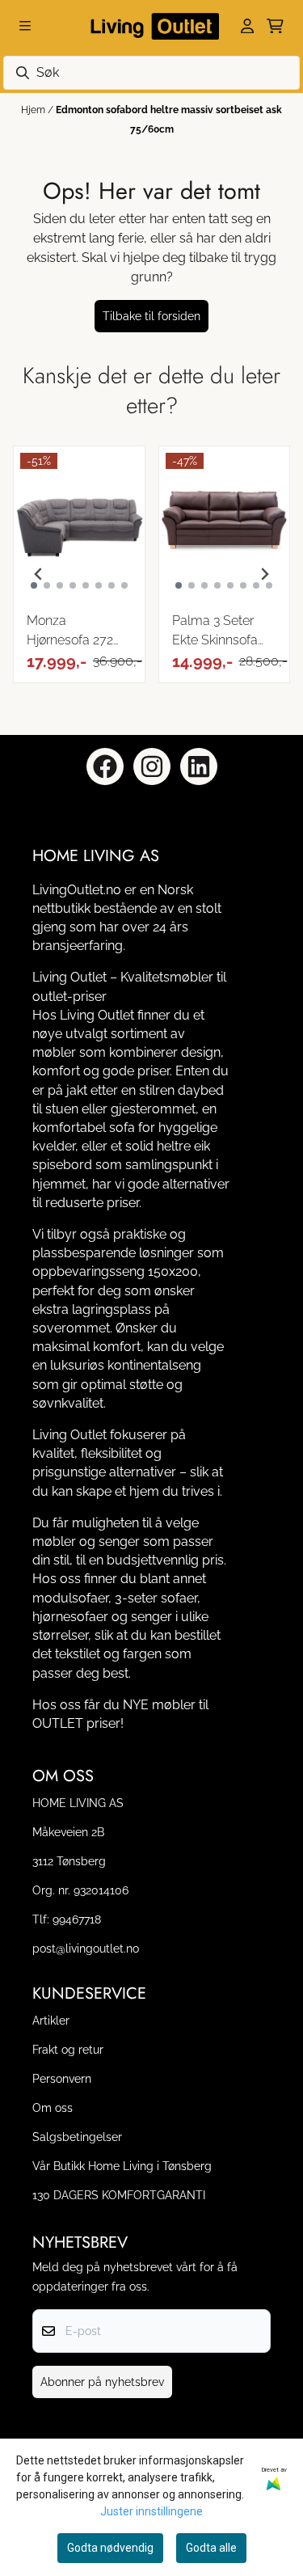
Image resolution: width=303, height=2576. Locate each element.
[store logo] (152, 26)
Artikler (51, 2020)
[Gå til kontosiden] (247, 26)
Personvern (62, 2078)
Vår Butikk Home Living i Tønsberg (122, 2166)
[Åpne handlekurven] (275, 26)
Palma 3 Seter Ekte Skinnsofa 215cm (215, 631)
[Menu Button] (25, 26)
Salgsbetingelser (77, 2137)
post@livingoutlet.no (86, 1948)
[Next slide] (264, 574)
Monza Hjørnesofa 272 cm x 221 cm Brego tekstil (70, 631)
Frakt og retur (68, 2049)
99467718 (77, 1919)
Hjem (34, 110)
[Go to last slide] (39, 574)
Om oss (53, 2107)
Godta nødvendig (110, 2548)
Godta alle (211, 2548)
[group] (79, 574)
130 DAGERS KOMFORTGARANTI (119, 2195)
